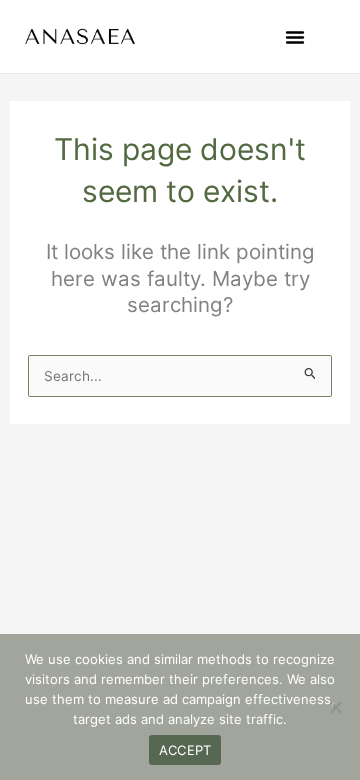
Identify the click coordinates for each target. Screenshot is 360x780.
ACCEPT (185, 750)
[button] (295, 37)
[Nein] (335, 707)
